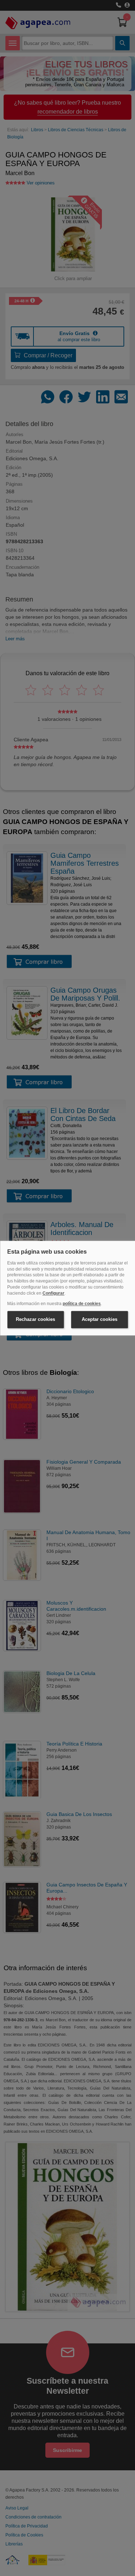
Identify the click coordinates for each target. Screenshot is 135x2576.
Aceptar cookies (100, 1320)
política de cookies (82, 1304)
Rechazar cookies (35, 1320)
